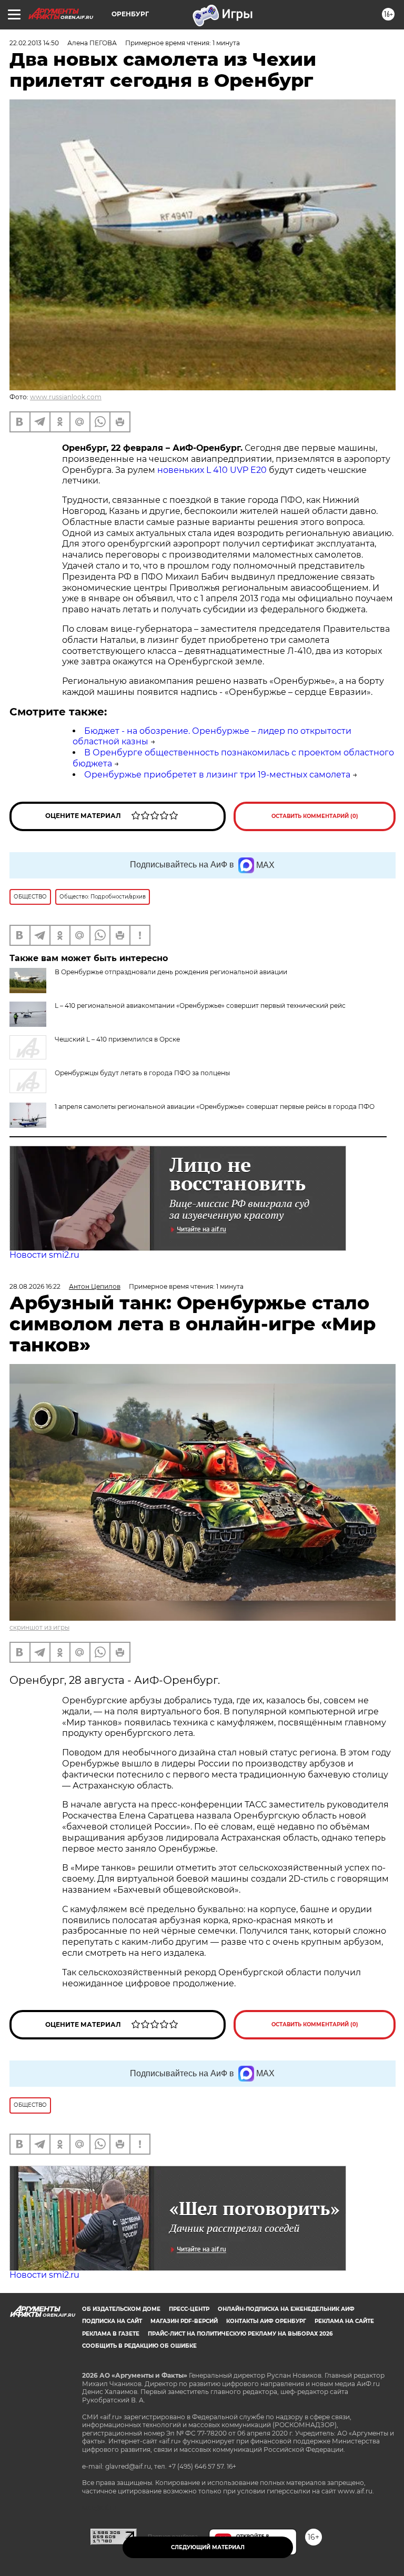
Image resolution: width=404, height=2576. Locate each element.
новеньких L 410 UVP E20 (212, 470)
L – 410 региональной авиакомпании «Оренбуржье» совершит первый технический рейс (200, 1006)
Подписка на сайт (112, 2321)
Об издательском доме (121, 2309)
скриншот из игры (39, 1627)
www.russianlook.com (66, 397)
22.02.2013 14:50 (34, 43)
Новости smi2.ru (44, 1255)
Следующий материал (208, 2547)
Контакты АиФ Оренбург (266, 2321)
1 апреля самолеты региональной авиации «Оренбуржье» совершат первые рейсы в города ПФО (215, 1107)
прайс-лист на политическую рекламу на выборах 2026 (240, 2334)
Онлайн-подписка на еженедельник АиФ (286, 2309)
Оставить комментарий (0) (315, 816)
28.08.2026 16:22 (35, 1286)
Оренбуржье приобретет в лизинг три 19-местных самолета (217, 775)
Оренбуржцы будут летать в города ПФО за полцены (142, 1073)
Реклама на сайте (344, 2321)
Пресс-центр (189, 2309)
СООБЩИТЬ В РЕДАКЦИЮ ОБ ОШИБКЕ (139, 2346)
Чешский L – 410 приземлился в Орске (117, 1039)
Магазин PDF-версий (184, 2321)
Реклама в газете (111, 2334)
